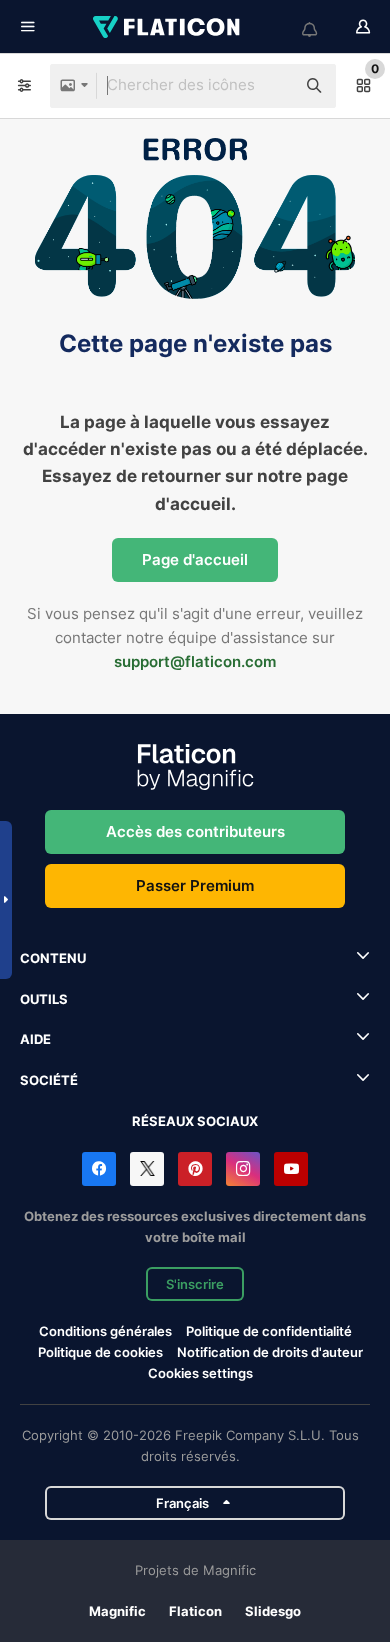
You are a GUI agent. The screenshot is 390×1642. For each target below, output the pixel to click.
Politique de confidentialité (269, 1331)
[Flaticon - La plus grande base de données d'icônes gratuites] (168, 27)
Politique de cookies (100, 1352)
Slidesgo (273, 1611)
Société (49, 1080)
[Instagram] (243, 1169)
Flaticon (195, 1611)
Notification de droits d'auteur (270, 1352)
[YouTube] (291, 1169)
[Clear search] (270, 86)
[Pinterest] (195, 1169)
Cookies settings (200, 1373)
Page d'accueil (195, 559)
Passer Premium (195, 885)
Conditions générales (105, 1331)
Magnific (117, 1611)
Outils (44, 999)
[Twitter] (147, 1169)
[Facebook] (99, 1169)
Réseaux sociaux (195, 1121)
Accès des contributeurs (195, 831)
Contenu (53, 958)
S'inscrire (195, 1284)
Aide (35, 1039)
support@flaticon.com (195, 661)
